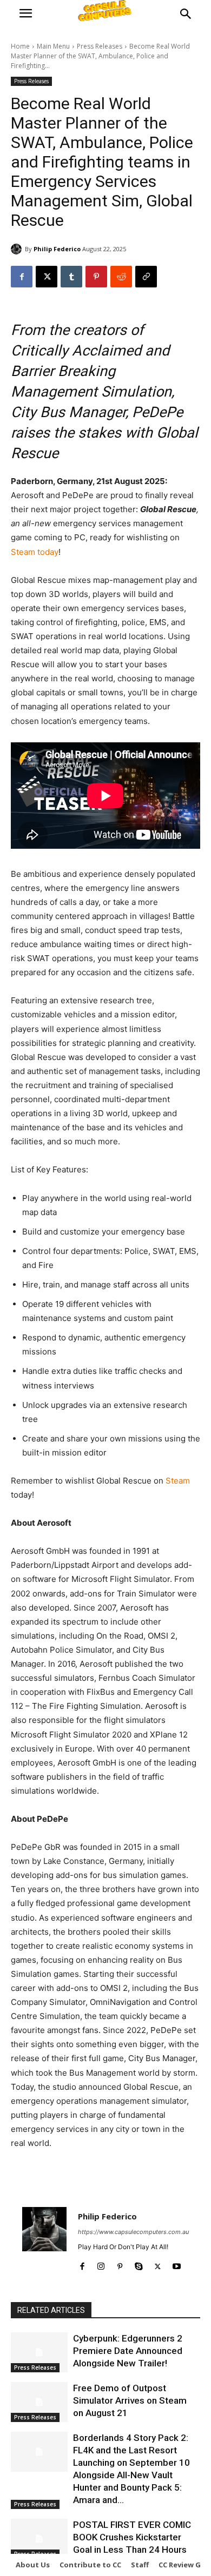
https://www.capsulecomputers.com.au (133, 2232)
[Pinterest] (96, 277)
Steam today (35, 552)
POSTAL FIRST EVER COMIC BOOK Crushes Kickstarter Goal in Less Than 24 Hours (132, 2537)
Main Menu (53, 46)
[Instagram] (101, 2264)
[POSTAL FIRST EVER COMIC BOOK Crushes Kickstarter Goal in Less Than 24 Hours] (39, 2539)
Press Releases (100, 46)
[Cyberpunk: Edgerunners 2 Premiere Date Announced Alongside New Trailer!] (39, 2352)
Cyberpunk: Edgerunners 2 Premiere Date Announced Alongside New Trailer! (128, 2351)
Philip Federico (57, 249)
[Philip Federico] (18, 249)
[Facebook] (22, 277)
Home (20, 46)
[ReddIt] (121, 277)
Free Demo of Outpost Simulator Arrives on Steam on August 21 (130, 2400)
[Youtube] (177, 2264)
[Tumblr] (71, 277)
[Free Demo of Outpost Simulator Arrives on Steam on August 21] (39, 2402)
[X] (47, 277)
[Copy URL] (146, 277)
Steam (178, 1481)
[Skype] (139, 2264)
